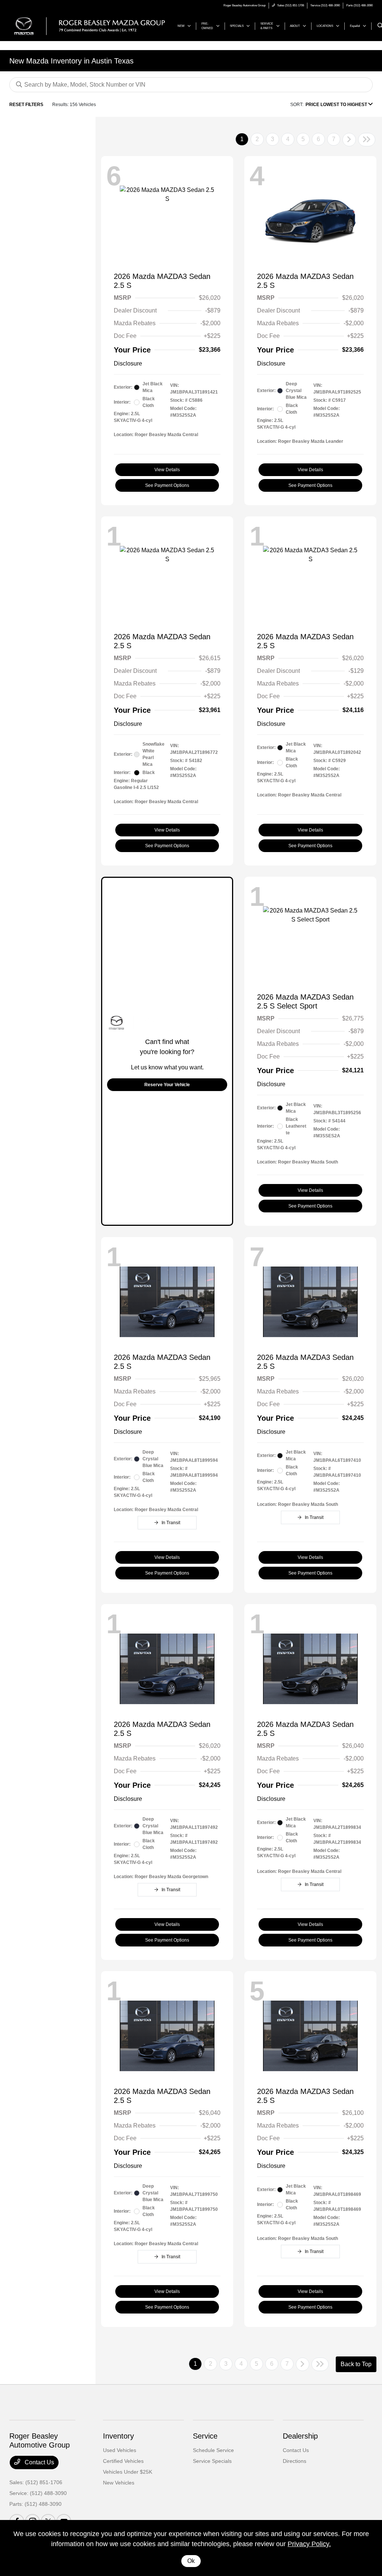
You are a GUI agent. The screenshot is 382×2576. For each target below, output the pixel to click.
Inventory (118, 2436)
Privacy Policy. (309, 2544)
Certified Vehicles (123, 2461)
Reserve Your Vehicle (167, 1085)
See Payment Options (167, 485)
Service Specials (212, 2461)
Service (205, 2436)
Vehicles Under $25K (128, 2472)
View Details (167, 470)
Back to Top (356, 2364)
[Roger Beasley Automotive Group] (90, 26)
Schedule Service (213, 2450)
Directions (295, 2461)
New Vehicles (119, 2483)
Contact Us (39, 2462)
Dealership (300, 2436)
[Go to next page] (349, 140)
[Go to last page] (367, 140)
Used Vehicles (120, 2450)
